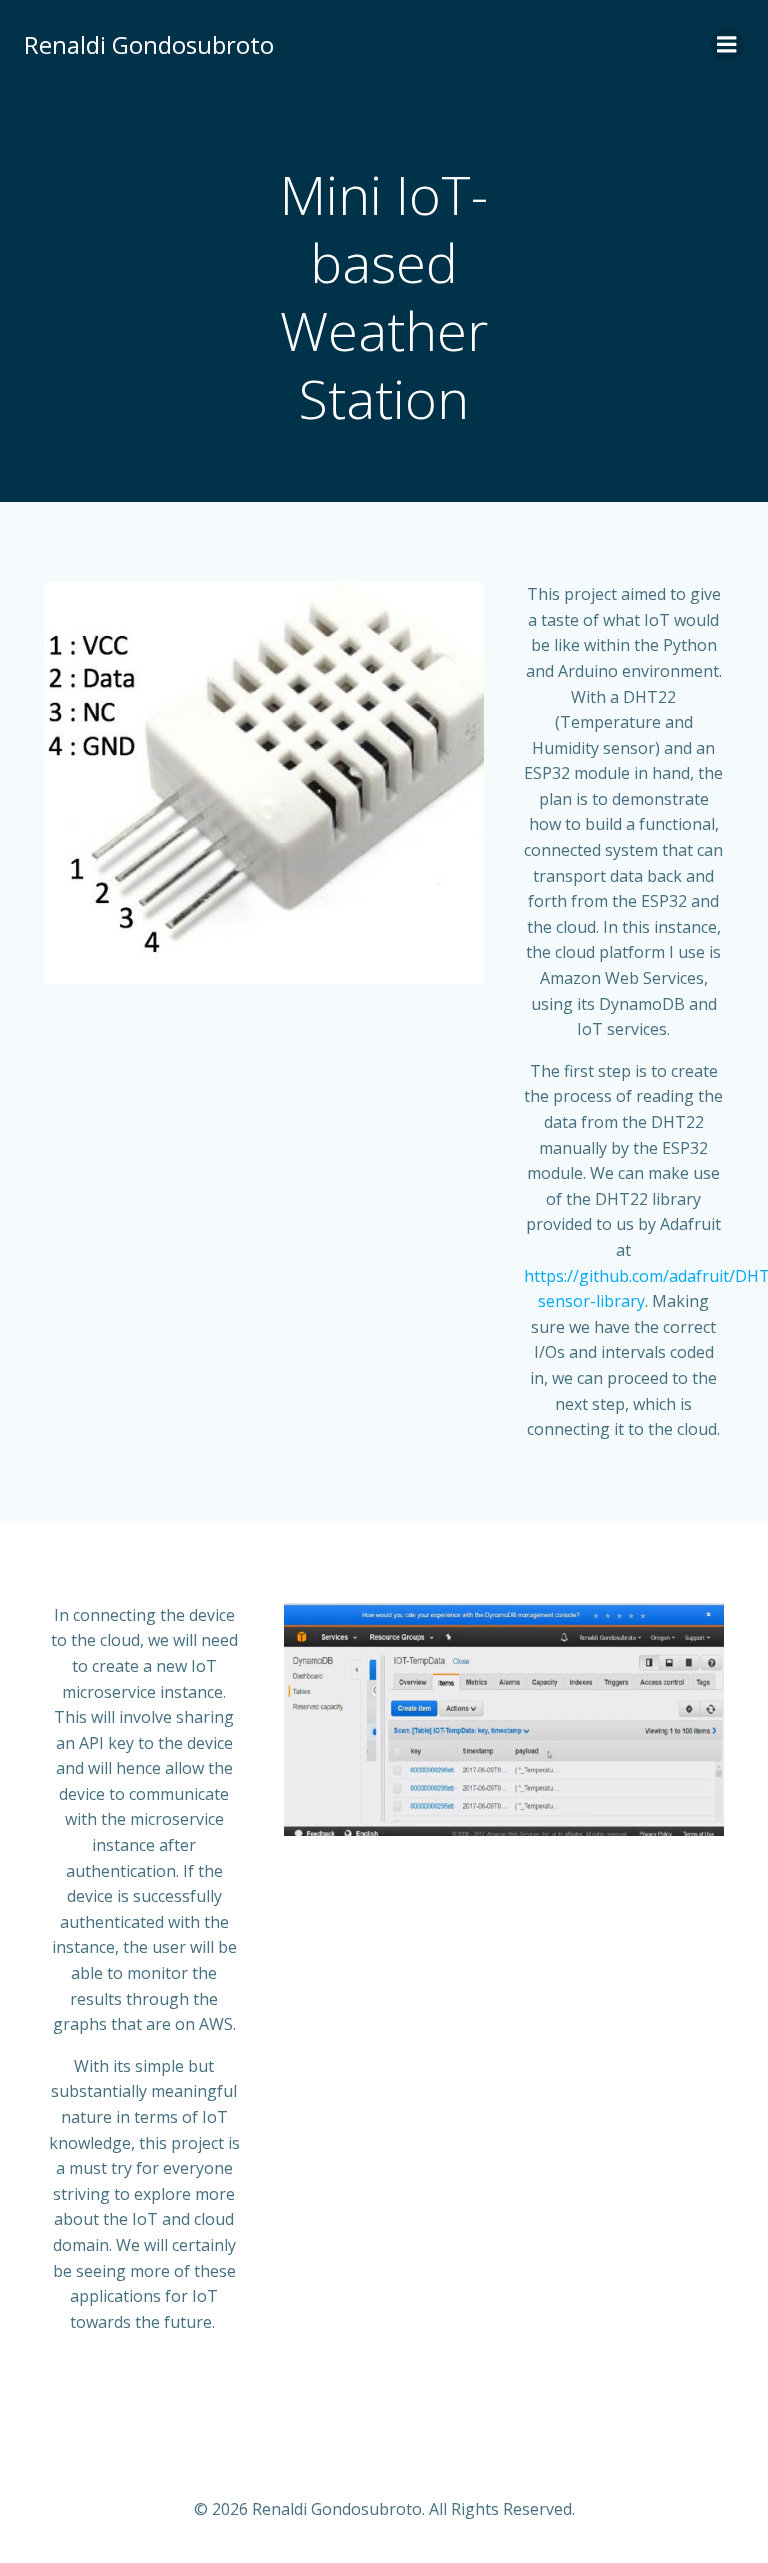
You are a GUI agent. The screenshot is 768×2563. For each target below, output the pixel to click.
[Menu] (727, 45)
